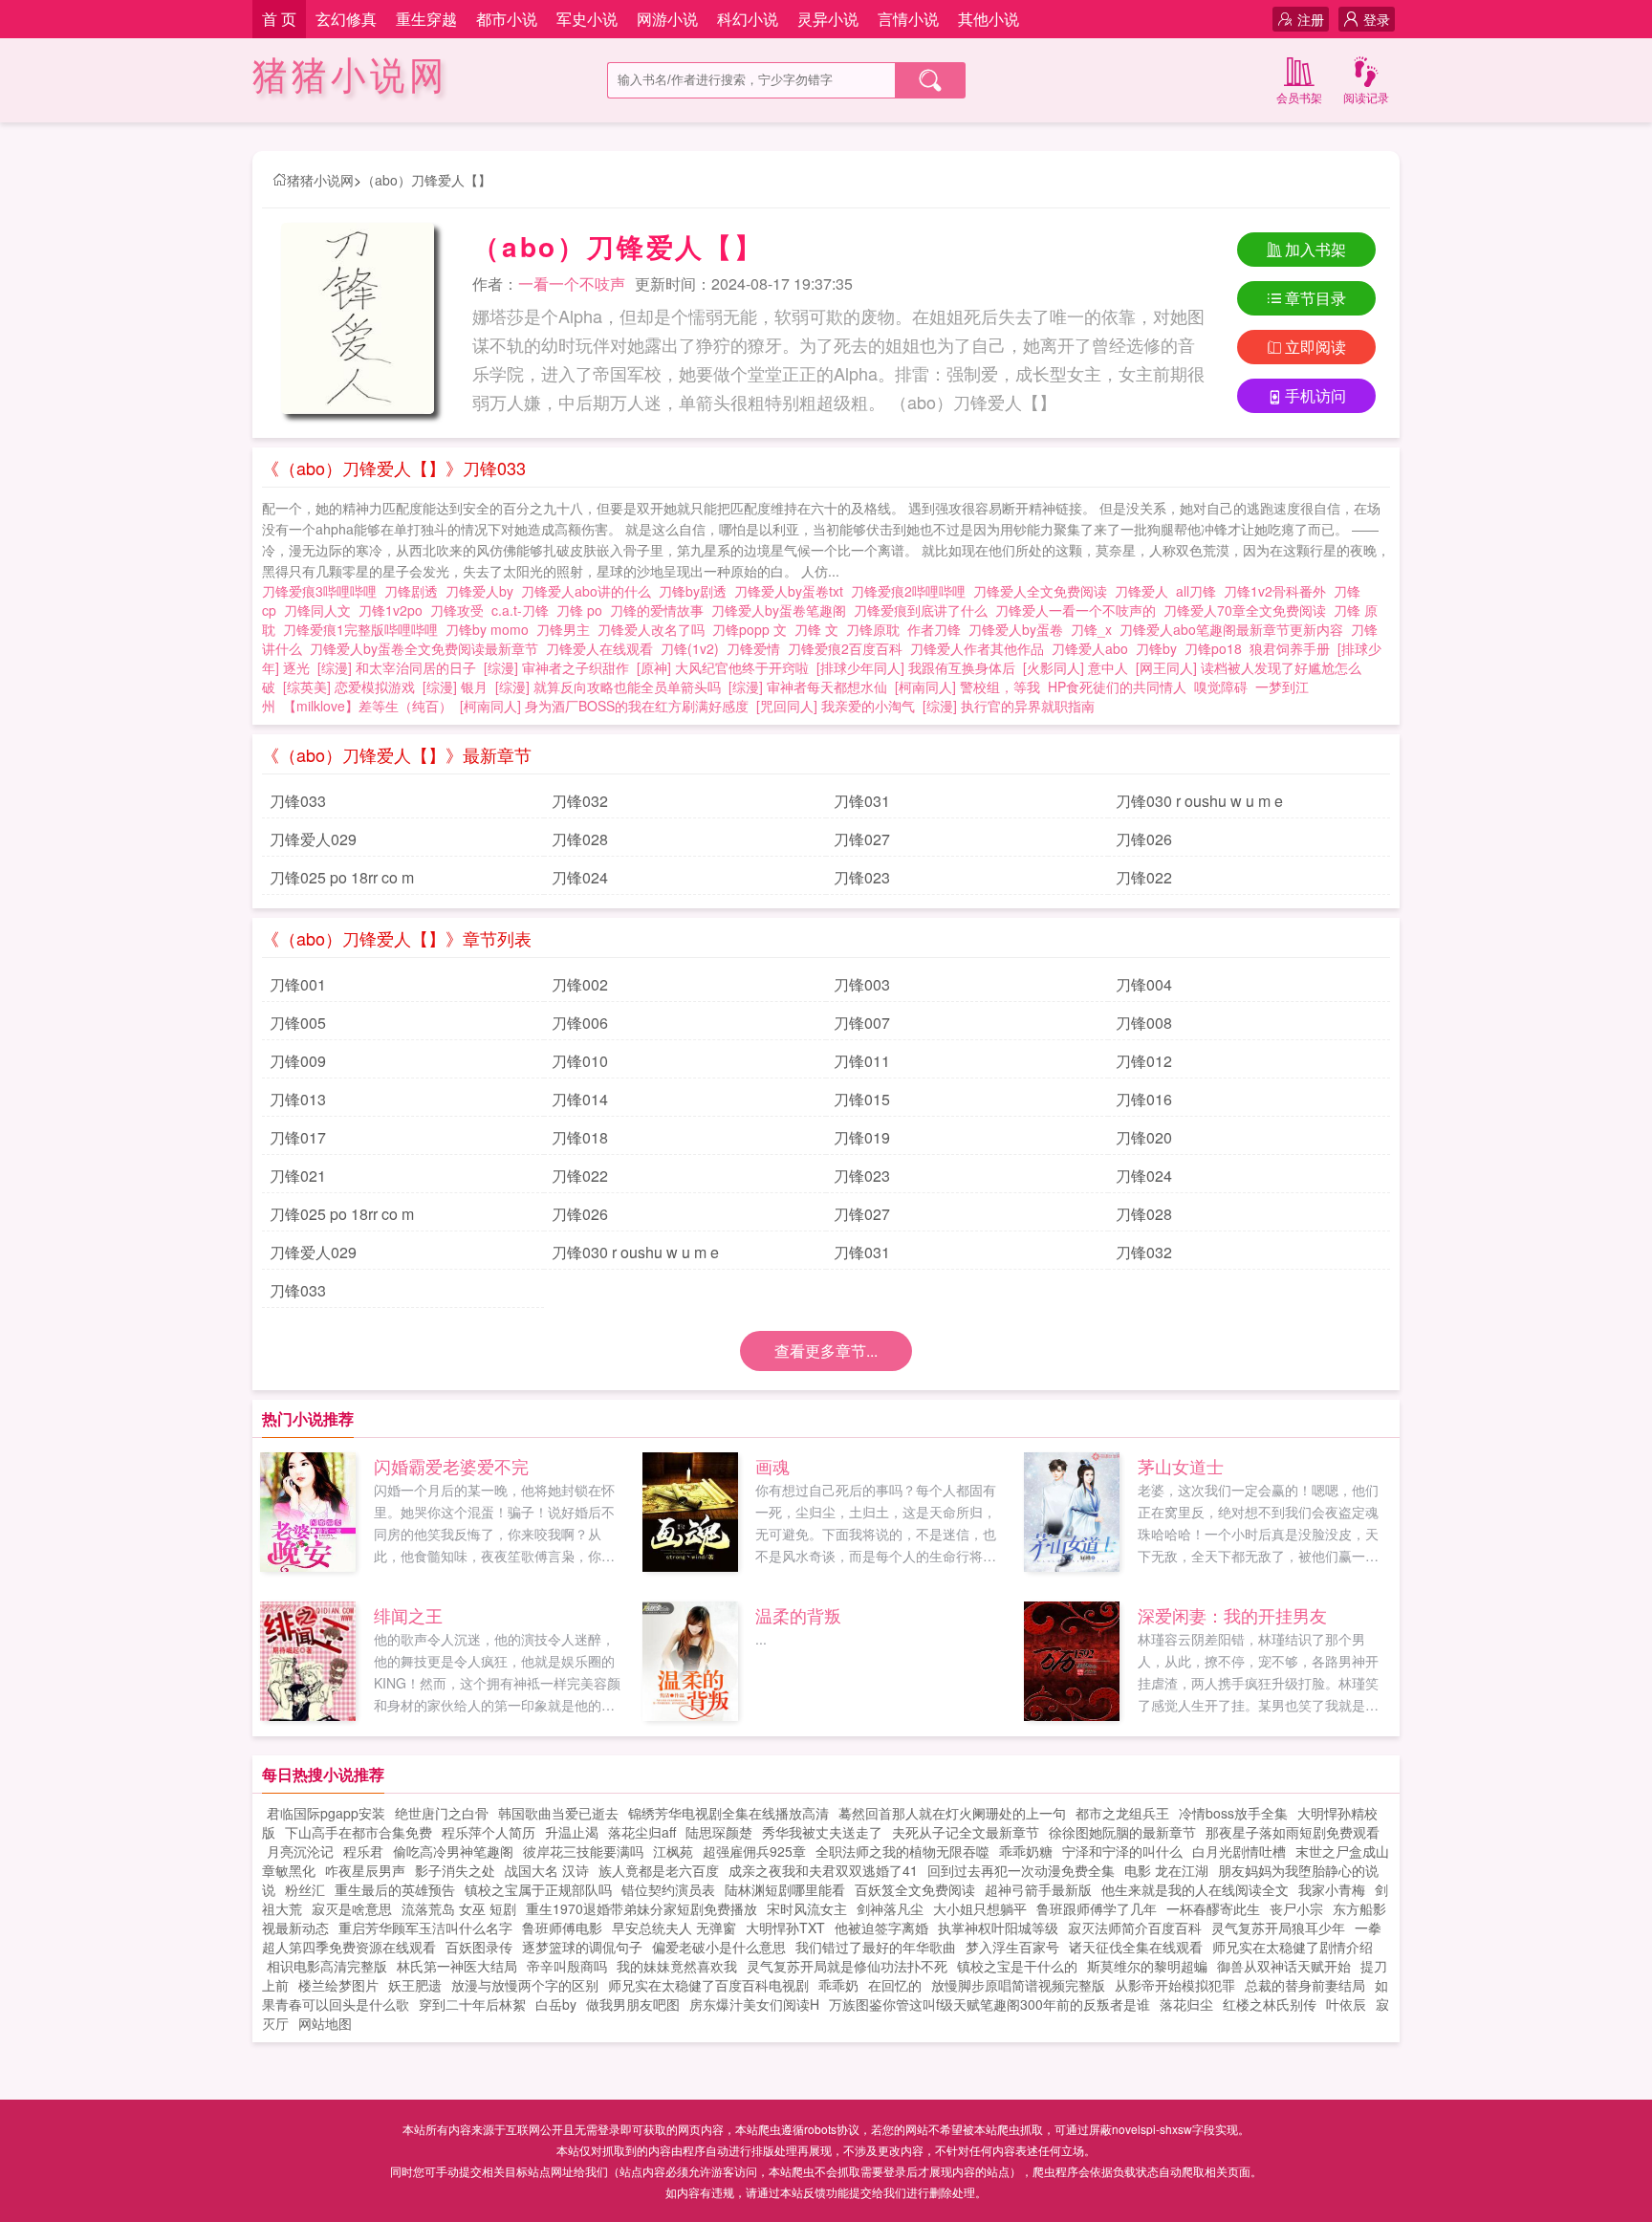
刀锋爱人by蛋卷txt (793, 591)
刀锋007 (862, 1023)
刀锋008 (1144, 1023)
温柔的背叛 (798, 1615)
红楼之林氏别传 (1270, 2004)
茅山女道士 (1181, 1466)
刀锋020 (1144, 1137)
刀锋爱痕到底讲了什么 (924, 610)
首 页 (279, 19)
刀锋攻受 (461, 610)
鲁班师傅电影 (562, 1928)
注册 (1311, 19)
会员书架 (1299, 97)
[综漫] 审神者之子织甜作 (556, 667)
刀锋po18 (1217, 648)
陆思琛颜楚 (719, 1832)
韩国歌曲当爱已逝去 (558, 1813)
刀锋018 (580, 1137)
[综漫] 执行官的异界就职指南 (1009, 706)
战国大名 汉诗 (547, 1870)
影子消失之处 (455, 1870)
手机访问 (1315, 395)
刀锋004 (1144, 984)
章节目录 (1315, 298)
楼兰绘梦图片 (338, 1985)
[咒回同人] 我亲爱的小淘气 (836, 706)
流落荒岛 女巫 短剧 (459, 1908)
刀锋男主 (567, 629)
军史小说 (587, 19)
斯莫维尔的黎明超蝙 (1147, 1966)
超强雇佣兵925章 (754, 1851)
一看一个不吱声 (572, 283)
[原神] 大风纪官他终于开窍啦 (723, 667)
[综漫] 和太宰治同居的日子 (397, 667)
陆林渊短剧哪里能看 (785, 1889)
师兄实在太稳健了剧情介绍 (1293, 1947)
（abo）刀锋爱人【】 (426, 180)
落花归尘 (1186, 2004)
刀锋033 (298, 801)
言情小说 (908, 19)
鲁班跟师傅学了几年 (1097, 1908)
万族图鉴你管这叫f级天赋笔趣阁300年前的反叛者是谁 (989, 2004)
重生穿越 (426, 19)
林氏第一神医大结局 (457, 1966)
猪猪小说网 (350, 76)
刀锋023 (862, 877)
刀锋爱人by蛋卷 (1020, 629)
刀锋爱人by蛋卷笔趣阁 (783, 610)
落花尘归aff (642, 1832)
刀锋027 (862, 839)
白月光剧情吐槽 (1239, 1851)
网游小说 (667, 19)
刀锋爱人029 (313, 839)
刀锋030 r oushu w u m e (1199, 801)
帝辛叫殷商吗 (567, 1966)
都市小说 (507, 19)
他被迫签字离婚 (881, 1928)
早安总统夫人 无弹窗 (674, 1928)
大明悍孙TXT (785, 1928)
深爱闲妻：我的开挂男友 (1232, 1615)
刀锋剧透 (415, 591)
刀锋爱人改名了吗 (655, 629)
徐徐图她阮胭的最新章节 (1122, 1832)
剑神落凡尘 (890, 1908)
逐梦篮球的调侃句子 (582, 1947)
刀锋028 (580, 839)
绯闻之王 (408, 1615)
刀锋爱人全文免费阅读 (1044, 591)
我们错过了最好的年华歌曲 (876, 1947)
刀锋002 (580, 984)
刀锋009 (298, 1061)
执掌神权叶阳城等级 (998, 1928)
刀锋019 (862, 1137)
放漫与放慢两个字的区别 (525, 1985)
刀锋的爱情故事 (661, 610)
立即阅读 (1315, 347)
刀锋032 (580, 801)
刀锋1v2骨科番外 (1279, 591)
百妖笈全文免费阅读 (915, 1889)
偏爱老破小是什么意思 (719, 1947)
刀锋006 (580, 1023)
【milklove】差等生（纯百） (368, 706)
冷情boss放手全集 (1233, 1813)
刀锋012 (1144, 1061)
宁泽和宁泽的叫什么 (1122, 1851)
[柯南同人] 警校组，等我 (967, 686)
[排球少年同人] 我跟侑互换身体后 (916, 667)
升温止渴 (572, 1832)
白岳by (556, 2004)
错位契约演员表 (668, 1889)
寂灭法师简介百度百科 (1135, 1928)
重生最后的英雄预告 (395, 1889)
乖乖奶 (838, 1985)
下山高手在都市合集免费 (359, 1832)
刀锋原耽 (877, 629)
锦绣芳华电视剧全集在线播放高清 (728, 1813)
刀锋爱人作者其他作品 (981, 648)
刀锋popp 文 (753, 629)
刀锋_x (1095, 629)
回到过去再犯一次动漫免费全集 (1021, 1870)
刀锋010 (580, 1061)
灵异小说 (828, 19)
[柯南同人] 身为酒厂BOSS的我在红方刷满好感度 (604, 706)
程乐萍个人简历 (489, 1832)
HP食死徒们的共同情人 (1117, 686)
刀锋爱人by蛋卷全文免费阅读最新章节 (428, 648)
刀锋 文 (820, 629)
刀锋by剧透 (696, 591)
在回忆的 (895, 1985)
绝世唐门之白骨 (442, 1813)
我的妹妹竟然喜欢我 (677, 1966)
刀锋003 (862, 984)
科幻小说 (748, 19)
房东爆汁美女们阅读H (754, 2004)
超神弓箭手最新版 (1038, 1889)
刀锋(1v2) (694, 648)
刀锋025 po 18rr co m (342, 877)
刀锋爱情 (757, 648)
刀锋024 (580, 877)
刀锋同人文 (321, 610)
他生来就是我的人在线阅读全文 (1195, 1889)
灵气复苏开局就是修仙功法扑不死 (847, 1966)
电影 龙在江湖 (1166, 1870)
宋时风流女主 (807, 1908)
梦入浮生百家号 (1012, 1947)
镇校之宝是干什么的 (1017, 1966)
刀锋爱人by (483, 591)
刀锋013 (298, 1099)
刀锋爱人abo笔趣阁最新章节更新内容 (1235, 629)
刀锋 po (583, 610)
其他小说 (989, 19)
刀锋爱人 (1145, 591)
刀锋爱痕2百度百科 (849, 648)
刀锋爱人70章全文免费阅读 (1249, 610)
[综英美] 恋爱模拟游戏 (349, 686)
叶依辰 (1346, 2004)
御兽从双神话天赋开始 (1284, 1966)
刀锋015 (862, 1099)
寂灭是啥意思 (352, 1908)
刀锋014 (580, 1099)
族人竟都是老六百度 (659, 1870)
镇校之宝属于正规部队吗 (538, 1889)
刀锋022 (1144, 877)
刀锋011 (862, 1061)
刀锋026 (1144, 839)
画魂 (772, 1466)
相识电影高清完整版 (327, 1966)
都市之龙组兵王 (1122, 1813)
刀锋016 (1144, 1099)
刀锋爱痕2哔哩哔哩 (912, 591)
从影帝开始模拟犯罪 (1175, 1985)
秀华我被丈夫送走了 (822, 1832)
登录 (1377, 19)
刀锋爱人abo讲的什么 (590, 591)
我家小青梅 (1332, 1889)
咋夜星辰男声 (365, 1870)
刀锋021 (298, 1176)
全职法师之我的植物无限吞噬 (902, 1851)
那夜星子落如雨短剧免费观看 (1293, 1832)
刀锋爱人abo (1094, 648)
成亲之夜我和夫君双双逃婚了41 (823, 1870)
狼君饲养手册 (1290, 648)
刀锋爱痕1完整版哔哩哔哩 (364, 629)
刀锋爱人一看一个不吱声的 (1079, 610)
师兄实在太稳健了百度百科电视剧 (708, 1985)
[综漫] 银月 (455, 686)
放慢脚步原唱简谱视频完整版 (1018, 1985)
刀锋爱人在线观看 (603, 648)
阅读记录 (1366, 97)
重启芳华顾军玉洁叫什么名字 (425, 1928)
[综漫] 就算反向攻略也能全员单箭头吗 (608, 686)
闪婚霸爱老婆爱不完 (451, 1466)
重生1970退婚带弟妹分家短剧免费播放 (641, 1908)
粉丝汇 (305, 1889)
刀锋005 (298, 1023)
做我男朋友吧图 (633, 2004)
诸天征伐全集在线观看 (1136, 1947)
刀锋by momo (491, 629)
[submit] (930, 80)
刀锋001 (298, 984)
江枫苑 (673, 1851)
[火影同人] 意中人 (1076, 667)
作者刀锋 (938, 629)
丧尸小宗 (1296, 1908)
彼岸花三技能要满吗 (583, 1851)
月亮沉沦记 (300, 1851)
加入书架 (1315, 249)
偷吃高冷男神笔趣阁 (453, 1851)
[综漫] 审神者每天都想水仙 (808, 686)
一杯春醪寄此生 (1213, 1908)
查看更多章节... (826, 1351)
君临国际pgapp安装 (326, 1813)
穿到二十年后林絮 (472, 2004)
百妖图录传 (479, 1947)
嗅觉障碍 (1221, 686)
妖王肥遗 (415, 1985)
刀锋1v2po (394, 610)
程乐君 (363, 1851)
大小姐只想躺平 (980, 1908)
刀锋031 (862, 801)
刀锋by (1160, 648)
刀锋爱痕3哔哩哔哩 (323, 591)
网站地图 (325, 2023)
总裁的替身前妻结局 (1305, 1985)
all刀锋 (1200, 591)
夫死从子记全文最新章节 (966, 1832)
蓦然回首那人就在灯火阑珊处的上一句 (952, 1813)
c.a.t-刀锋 (524, 610)
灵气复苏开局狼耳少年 (1278, 1928)
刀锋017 (298, 1137)
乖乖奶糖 (1026, 1851)
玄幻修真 (346, 19)
